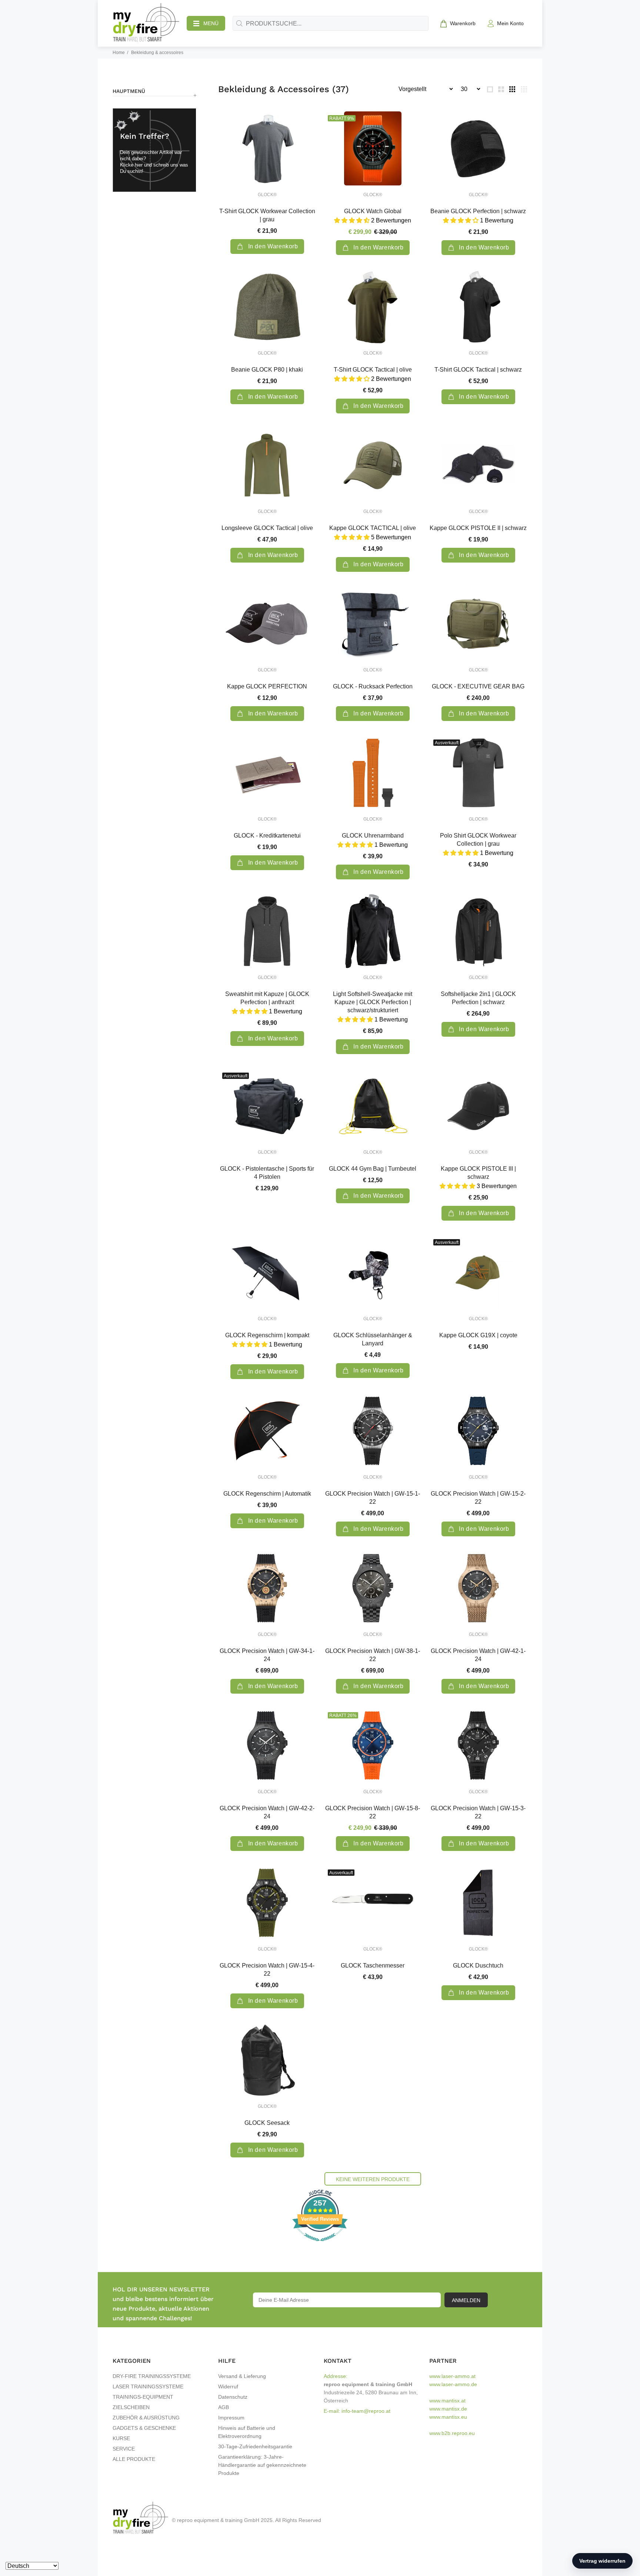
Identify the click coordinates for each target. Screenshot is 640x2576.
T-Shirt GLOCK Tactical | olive (373, 370)
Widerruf (228, 2387)
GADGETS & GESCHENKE (144, 2428)
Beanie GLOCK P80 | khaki (267, 370)
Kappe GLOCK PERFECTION (267, 686)
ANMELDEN (466, 2300)
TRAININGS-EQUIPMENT (143, 2397)
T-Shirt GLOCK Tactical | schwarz (478, 370)
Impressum (231, 2418)
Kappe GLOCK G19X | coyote (478, 1335)
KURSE (121, 2438)
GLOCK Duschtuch (478, 1965)
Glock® (267, 195)
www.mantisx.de (448, 2409)
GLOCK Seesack (267, 2123)
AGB (224, 2407)
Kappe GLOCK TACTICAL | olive (373, 528)
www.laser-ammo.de (453, 2384)
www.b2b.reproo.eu (452, 2433)
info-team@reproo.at (366, 2411)
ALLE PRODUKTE (134, 2459)
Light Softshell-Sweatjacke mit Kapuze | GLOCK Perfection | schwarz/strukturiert (373, 1002)
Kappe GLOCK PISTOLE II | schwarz (478, 528)
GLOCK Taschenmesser (373, 1965)
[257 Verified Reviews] (320, 2245)
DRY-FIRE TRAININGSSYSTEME (152, 2376)
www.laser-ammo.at (452, 2376)
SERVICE (124, 2449)
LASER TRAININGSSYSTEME (148, 2387)
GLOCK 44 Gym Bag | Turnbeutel (373, 1169)
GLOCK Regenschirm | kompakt (267, 1335)
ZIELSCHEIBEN (131, 2407)
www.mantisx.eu (448, 2417)
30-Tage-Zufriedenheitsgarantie (255, 2446)
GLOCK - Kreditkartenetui (267, 836)
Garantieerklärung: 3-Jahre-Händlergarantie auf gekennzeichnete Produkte (262, 2465)
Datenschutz (233, 2397)
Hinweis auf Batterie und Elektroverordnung (247, 2432)
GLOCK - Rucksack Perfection (373, 686)
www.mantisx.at (447, 2401)
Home (119, 53)
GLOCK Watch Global (373, 211)
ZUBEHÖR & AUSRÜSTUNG (146, 2418)
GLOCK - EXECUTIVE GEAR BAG (478, 686)
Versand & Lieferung (242, 2376)
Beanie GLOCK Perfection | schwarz (478, 211)
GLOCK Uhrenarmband (373, 836)
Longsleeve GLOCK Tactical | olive (267, 528)
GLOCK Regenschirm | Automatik (267, 1494)
